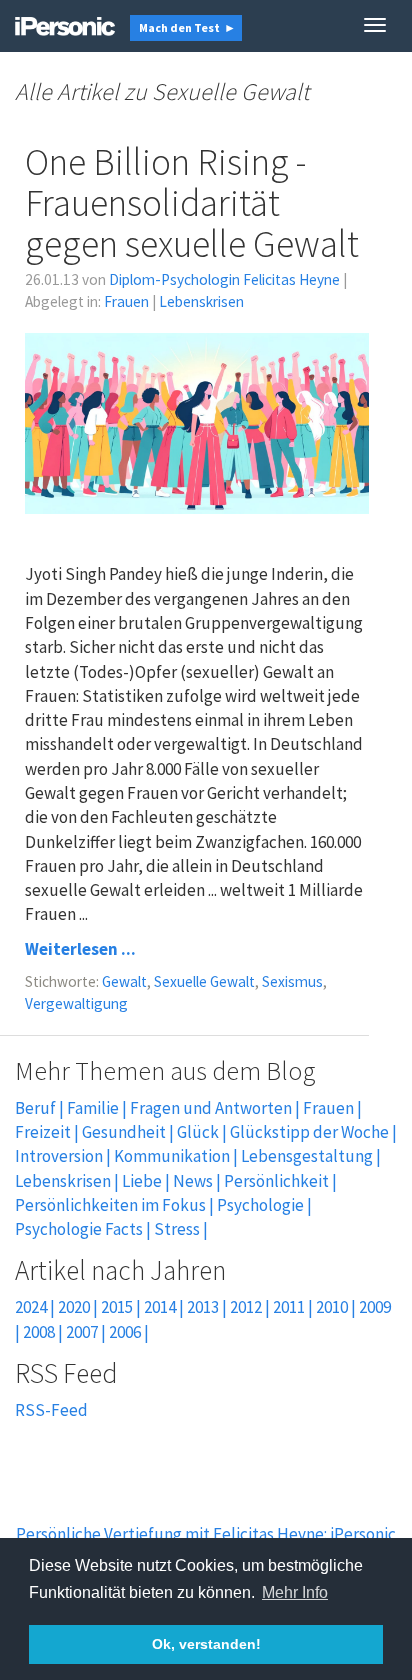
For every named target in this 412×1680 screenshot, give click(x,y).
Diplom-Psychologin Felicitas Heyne (224, 279)
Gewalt (124, 981)
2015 (117, 1307)
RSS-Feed (51, 1410)
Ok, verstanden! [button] (206, 1644)
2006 (125, 1332)
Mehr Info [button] (295, 1592)
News (193, 1181)
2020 (74, 1307)
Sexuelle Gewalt (204, 981)
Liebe (142, 1181)
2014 (160, 1307)
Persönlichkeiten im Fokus (110, 1205)
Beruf (35, 1108)
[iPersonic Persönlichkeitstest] (65, 25)
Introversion (59, 1156)
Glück (198, 1132)
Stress (177, 1229)
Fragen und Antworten (211, 1108)
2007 (82, 1332)
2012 (246, 1307)
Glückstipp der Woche (309, 1132)
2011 (289, 1307)
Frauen (126, 301)
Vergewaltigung (76, 1003)
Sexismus (292, 981)
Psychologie (260, 1205)
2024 (31, 1307)
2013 (203, 1307)
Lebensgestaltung (307, 1156)
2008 (39, 1332)
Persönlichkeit (276, 1181)
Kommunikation (172, 1156)
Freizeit (43, 1132)
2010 (332, 1307)
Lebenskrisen (201, 301)
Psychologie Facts (79, 1229)
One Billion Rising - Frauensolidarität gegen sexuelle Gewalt (192, 202)
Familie (93, 1108)
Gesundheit (124, 1132)
